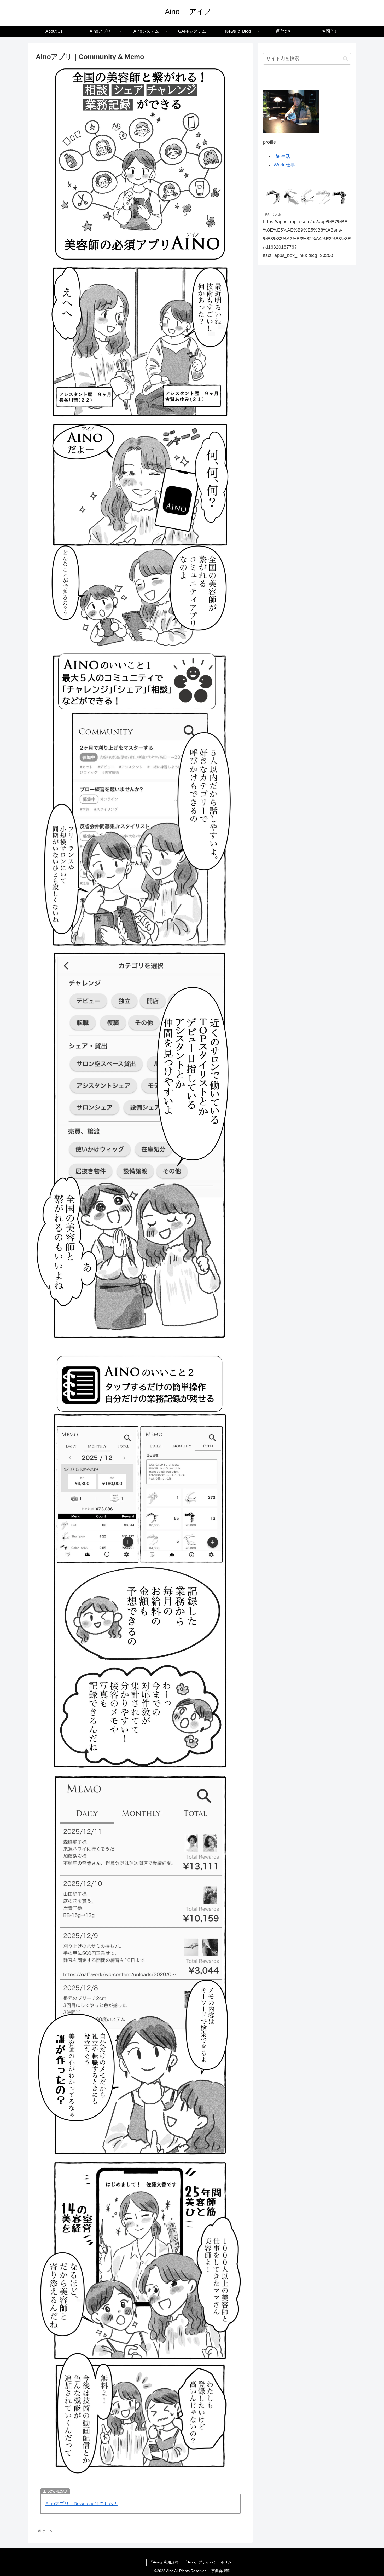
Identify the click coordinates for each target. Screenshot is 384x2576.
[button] (345, 59)
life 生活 (282, 156)
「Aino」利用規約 (164, 2562)
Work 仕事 (284, 165)
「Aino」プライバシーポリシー (210, 2562)
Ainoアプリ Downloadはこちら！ (82, 2504)
